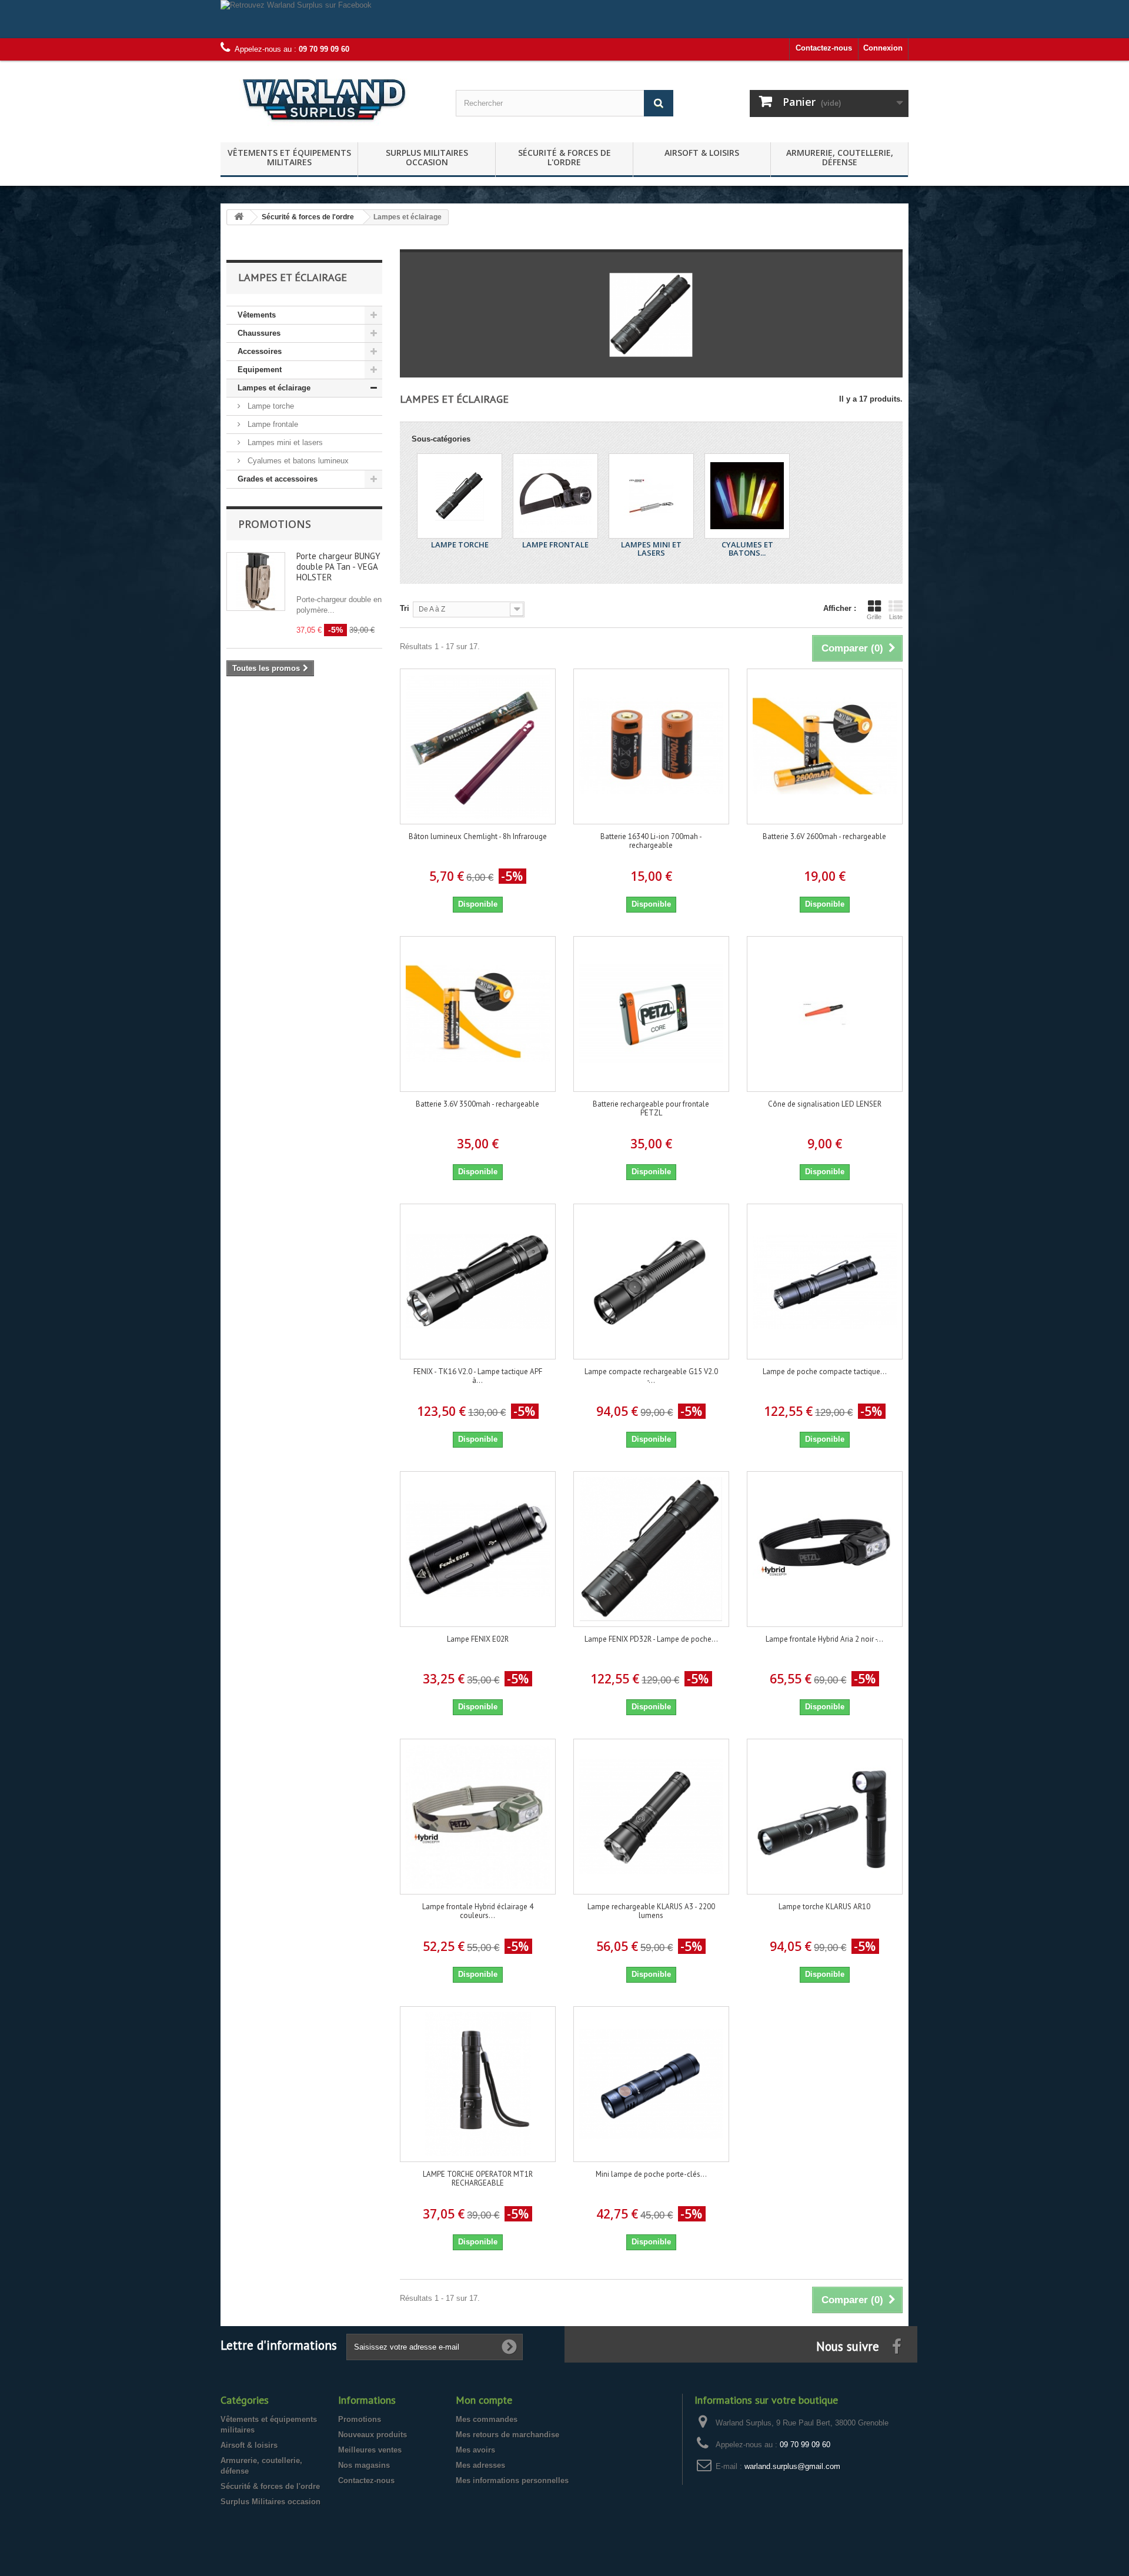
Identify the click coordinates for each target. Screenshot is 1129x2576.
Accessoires (260, 351)
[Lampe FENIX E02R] (478, 1549)
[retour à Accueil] (239, 217)
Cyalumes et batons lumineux (297, 461)
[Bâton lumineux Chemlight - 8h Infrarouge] (478, 746)
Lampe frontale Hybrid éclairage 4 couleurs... (478, 1911)
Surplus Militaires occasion (427, 157)
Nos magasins (364, 2465)
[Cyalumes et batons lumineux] (747, 496)
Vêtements (257, 315)
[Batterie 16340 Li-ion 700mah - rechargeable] (651, 746)
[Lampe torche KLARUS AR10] (825, 1817)
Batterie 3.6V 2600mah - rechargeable (824, 836)
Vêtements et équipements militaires (289, 157)
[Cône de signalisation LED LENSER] (825, 1014)
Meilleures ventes (370, 2450)
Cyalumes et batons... (747, 549)
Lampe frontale (272, 424)
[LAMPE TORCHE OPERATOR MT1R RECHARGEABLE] (478, 2084)
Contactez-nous (824, 48)
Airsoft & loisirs (702, 153)
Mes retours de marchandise (507, 2435)
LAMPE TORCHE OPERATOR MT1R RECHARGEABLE (478, 2179)
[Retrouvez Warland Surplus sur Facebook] (564, 19)
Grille (874, 617)
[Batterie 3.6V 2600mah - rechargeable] (825, 746)
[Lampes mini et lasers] (651, 496)
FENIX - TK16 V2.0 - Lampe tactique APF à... (478, 1376)
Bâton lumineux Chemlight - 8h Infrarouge (478, 836)
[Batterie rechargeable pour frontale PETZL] (651, 1014)
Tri (405, 608)
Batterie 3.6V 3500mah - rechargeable (477, 1104)
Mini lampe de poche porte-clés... (651, 2174)
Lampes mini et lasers (284, 442)
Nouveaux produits (373, 2435)
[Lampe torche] (460, 496)
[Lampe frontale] (555, 496)
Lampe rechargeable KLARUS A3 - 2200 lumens (651, 1911)
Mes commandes (487, 2419)
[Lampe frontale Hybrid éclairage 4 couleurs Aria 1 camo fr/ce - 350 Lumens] (478, 1817)
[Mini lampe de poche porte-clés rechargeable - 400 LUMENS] (651, 2084)
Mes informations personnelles (512, 2480)
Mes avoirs (475, 2450)
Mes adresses (480, 2465)
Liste (896, 617)
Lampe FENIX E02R (478, 1639)
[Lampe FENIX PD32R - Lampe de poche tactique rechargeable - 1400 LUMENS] (651, 1549)
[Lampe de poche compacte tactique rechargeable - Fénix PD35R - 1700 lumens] (825, 1282)
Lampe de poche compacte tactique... (825, 1371)
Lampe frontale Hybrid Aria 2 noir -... (824, 1639)
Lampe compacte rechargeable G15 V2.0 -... (651, 1376)
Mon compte (484, 2400)
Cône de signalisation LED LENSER (825, 1104)
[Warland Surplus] (329, 98)
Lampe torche (270, 406)
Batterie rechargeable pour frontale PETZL (651, 1108)
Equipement (260, 370)
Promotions (275, 524)
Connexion (883, 48)
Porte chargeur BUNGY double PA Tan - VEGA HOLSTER (338, 567)
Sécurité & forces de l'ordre (564, 157)
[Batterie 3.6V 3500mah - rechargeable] (478, 1014)
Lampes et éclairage (274, 388)
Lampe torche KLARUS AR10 (824, 1907)
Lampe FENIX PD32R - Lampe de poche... (651, 1639)
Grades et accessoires (278, 479)
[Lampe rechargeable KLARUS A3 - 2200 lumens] (651, 1817)
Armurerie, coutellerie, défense (840, 157)
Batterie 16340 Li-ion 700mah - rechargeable (651, 841)
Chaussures (259, 333)
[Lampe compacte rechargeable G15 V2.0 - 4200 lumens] (651, 1282)
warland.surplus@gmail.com (792, 2466)
